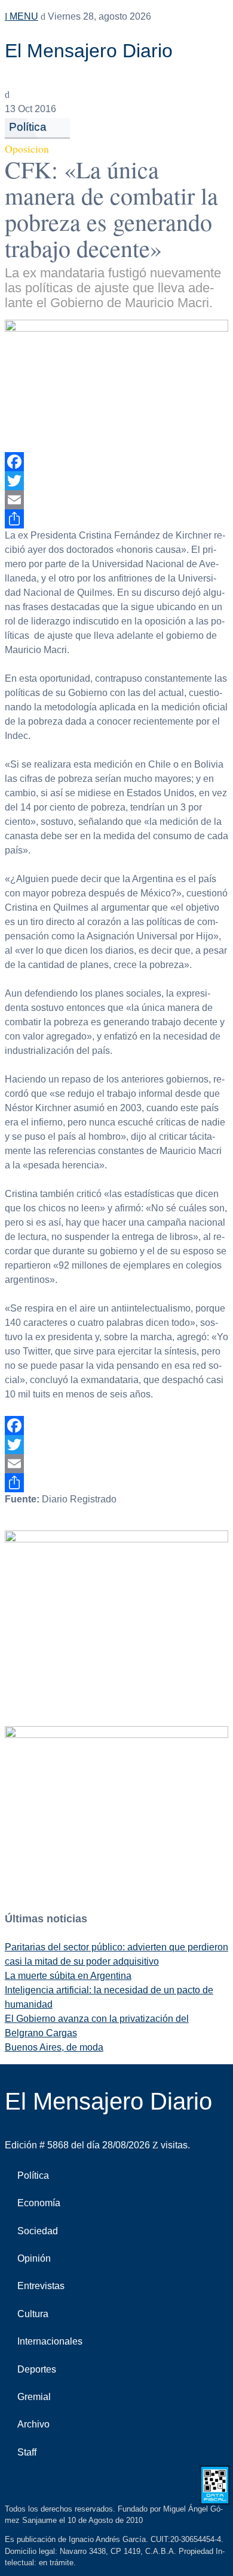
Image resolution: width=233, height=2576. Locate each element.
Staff (27, 2452)
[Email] (116, 500)
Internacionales (50, 2341)
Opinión (34, 2258)
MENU (23, 16)
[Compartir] (116, 519)
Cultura (33, 2314)
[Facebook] (116, 462)
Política (28, 127)
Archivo (33, 2424)
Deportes (37, 2369)
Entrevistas (41, 2286)
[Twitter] (116, 481)
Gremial (34, 2397)
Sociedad (38, 2231)
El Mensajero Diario (89, 51)
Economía (39, 2203)
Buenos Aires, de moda (54, 2047)
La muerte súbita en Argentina (68, 1976)
